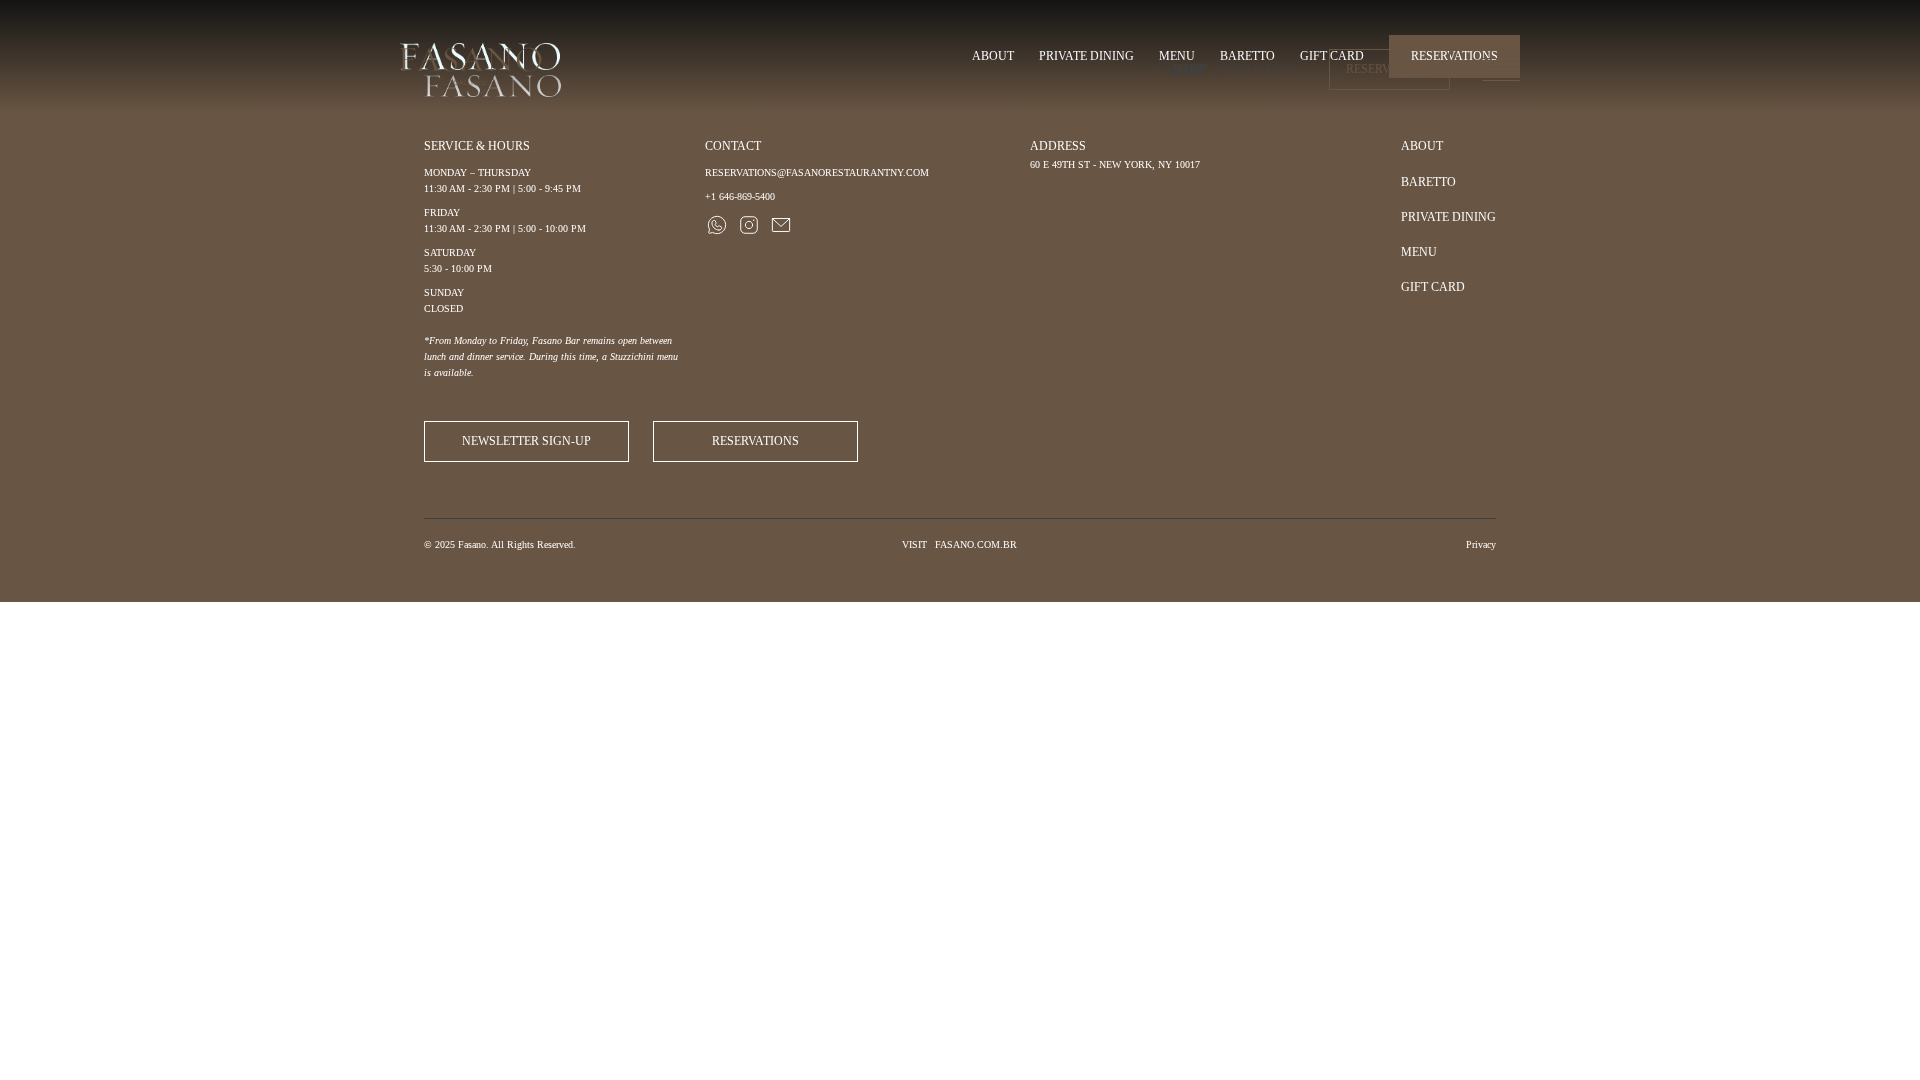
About (1422, 146)
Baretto (1428, 182)
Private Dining (1448, 217)
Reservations (1389, 69)
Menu (1419, 252)
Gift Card (1433, 287)
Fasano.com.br (976, 544)
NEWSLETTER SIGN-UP (526, 441)
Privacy (1481, 544)
